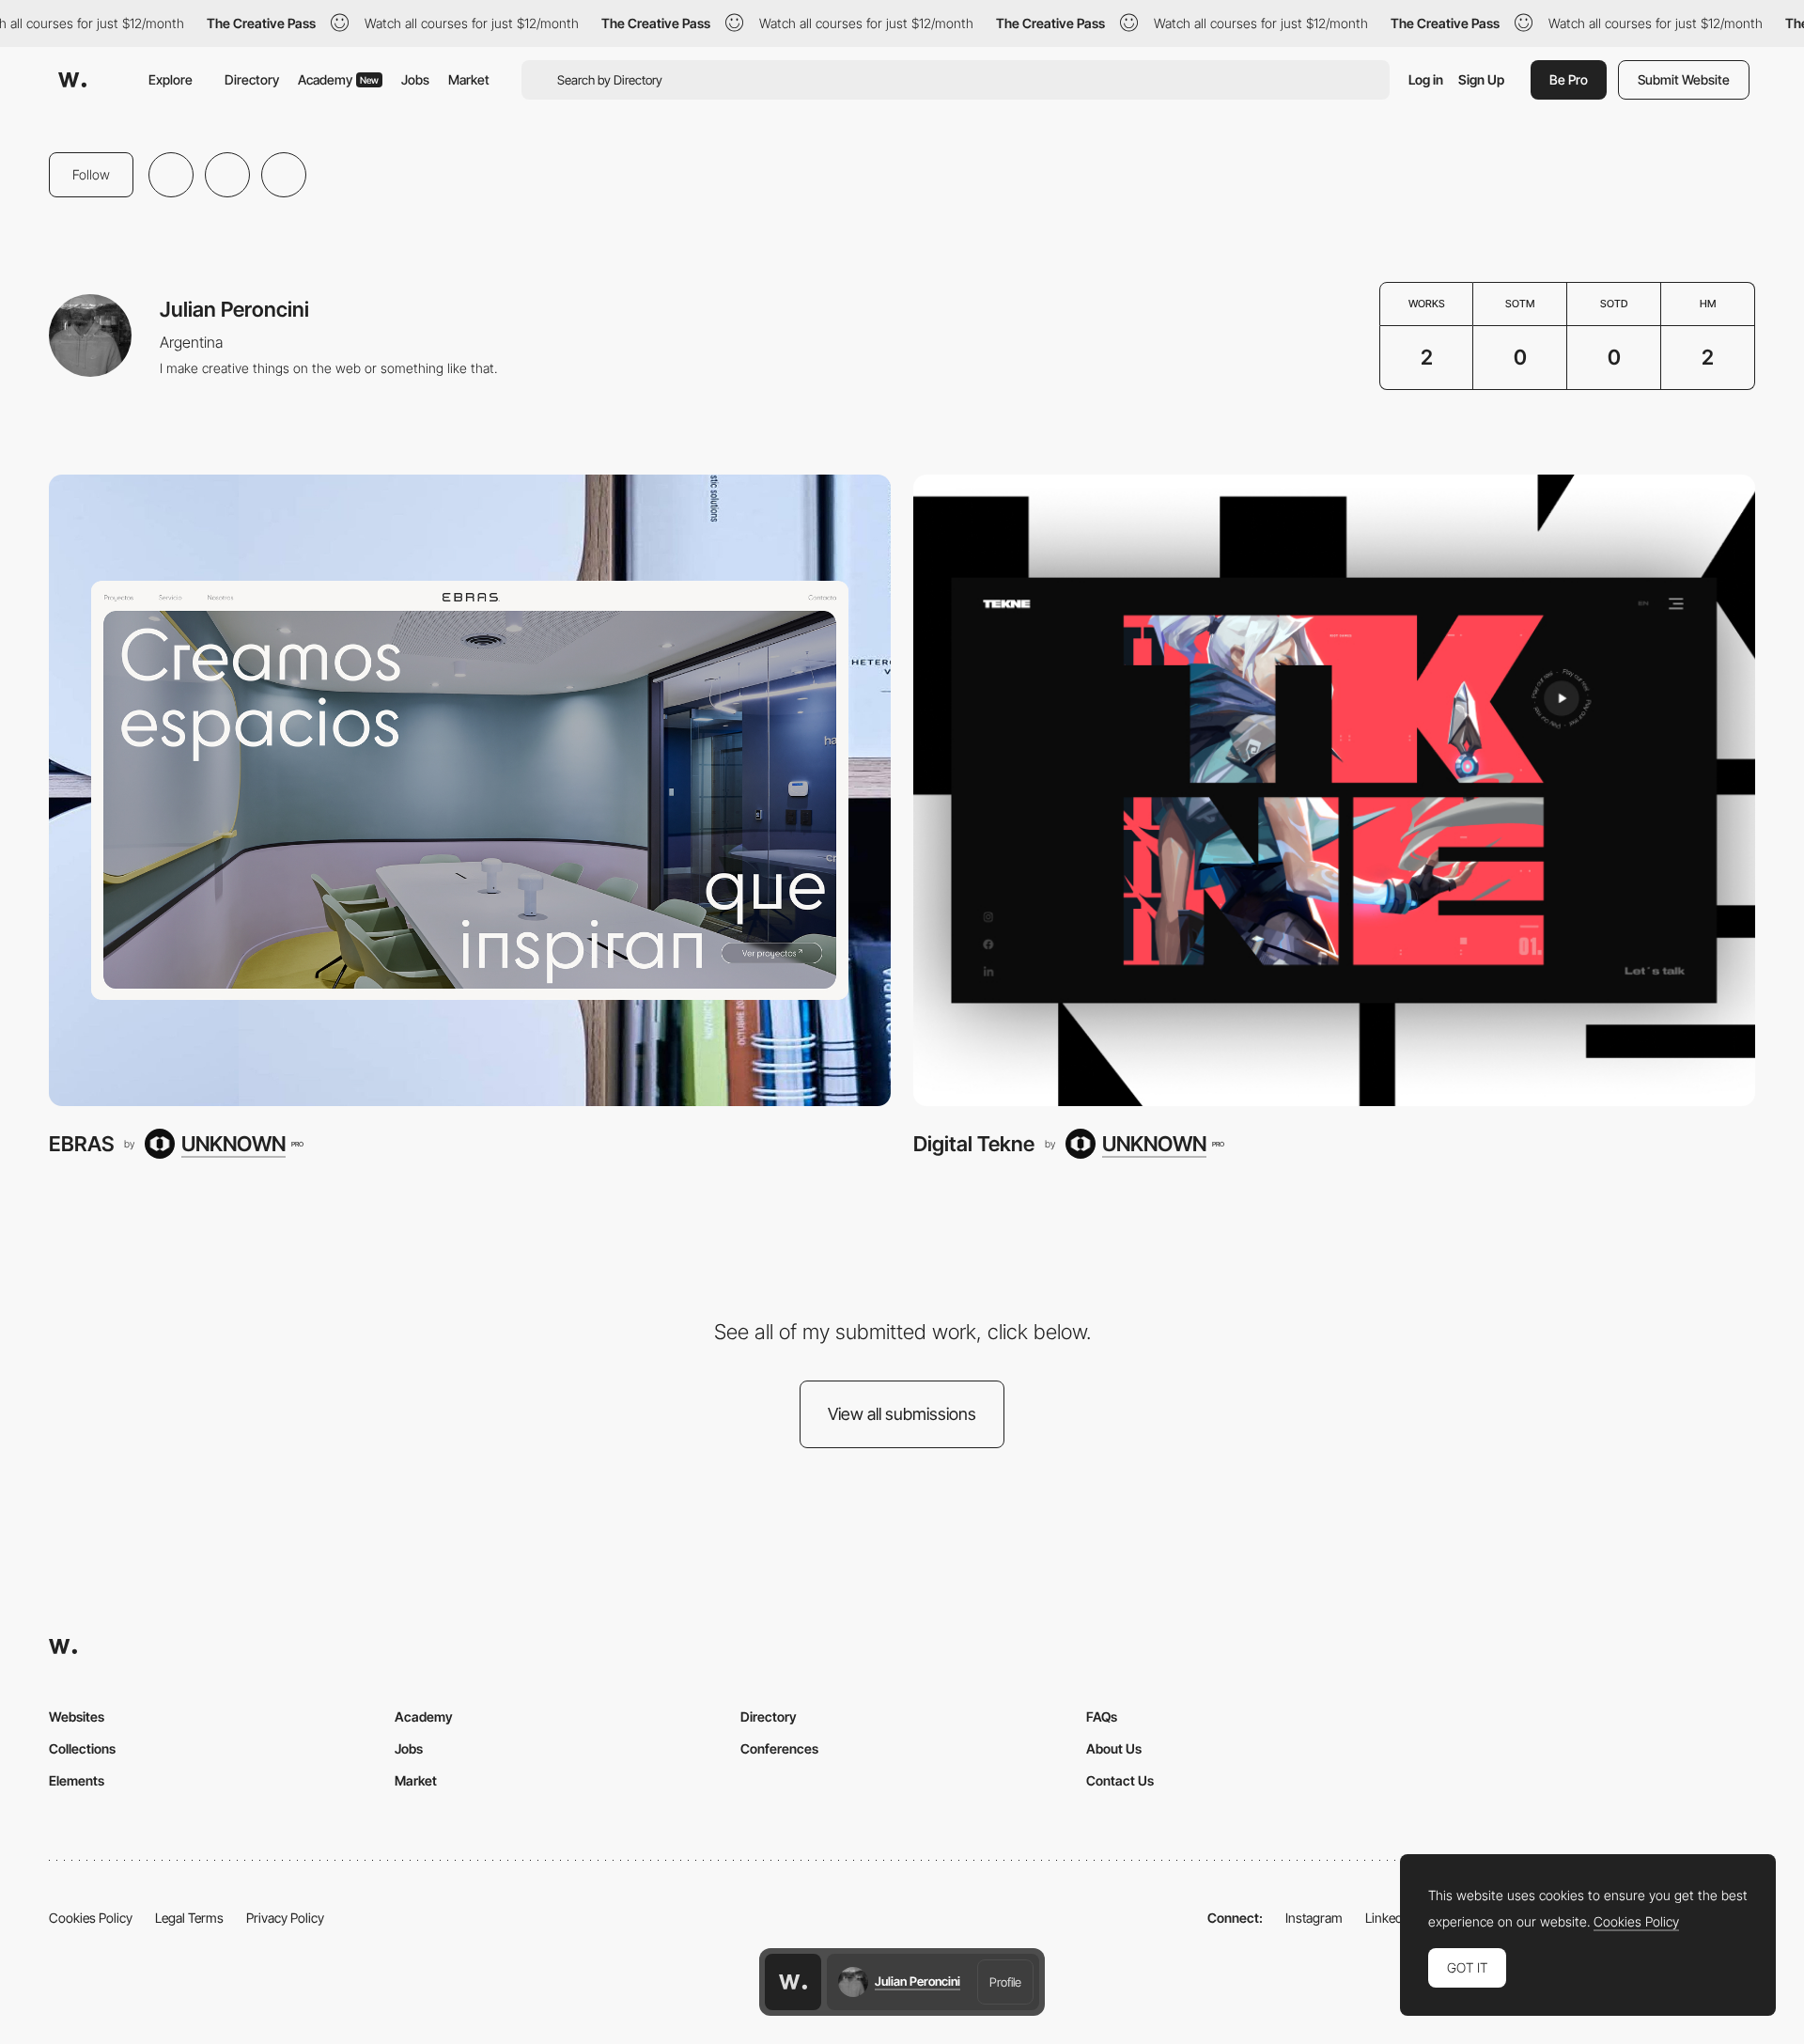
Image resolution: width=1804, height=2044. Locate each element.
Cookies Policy (91, 1918)
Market (469, 79)
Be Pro (1569, 79)
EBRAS (81, 1144)
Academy (338, 79)
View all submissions (902, 1414)
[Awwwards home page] (793, 1982)
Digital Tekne (974, 1144)
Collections (82, 1748)
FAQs (1102, 1716)
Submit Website (1684, 79)
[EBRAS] (470, 790)
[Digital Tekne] (1334, 790)
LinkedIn (1389, 1918)
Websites (77, 1716)
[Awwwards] (72, 80)
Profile (1005, 1982)
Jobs (415, 79)
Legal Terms (189, 1918)
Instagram (1314, 1918)
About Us (1114, 1748)
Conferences (779, 1748)
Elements (77, 1780)
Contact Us (1120, 1780)
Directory (252, 79)
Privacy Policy (285, 1918)
